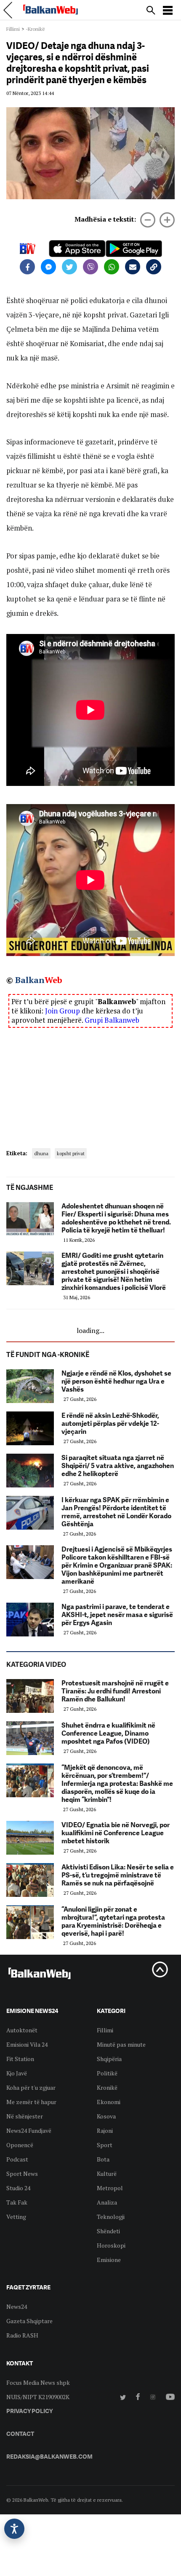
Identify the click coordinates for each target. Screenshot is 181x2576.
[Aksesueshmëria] (14, 2529)
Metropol (110, 2188)
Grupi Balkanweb (112, 1020)
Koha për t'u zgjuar (31, 2087)
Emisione (109, 2260)
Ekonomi (109, 2102)
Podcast (17, 2159)
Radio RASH (22, 2335)
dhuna (41, 1153)
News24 (17, 2306)
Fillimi (13, 29)
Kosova (106, 2116)
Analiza (107, 2202)
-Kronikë (35, 29)
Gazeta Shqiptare (29, 2321)
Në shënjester (25, 2116)
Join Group (63, 1011)
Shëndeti (108, 2231)
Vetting (16, 2217)
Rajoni (105, 2130)
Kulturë (107, 2174)
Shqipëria (109, 2059)
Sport (105, 2145)
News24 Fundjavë (29, 2130)
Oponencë (20, 2145)
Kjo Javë (17, 2073)
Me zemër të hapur (31, 2102)
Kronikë (107, 2087)
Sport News (22, 2174)
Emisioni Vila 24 (27, 2044)
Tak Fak (17, 2202)
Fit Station (20, 2059)
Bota (103, 2159)
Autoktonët (22, 2030)
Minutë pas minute (121, 2044)
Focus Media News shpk (38, 2382)
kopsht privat (71, 1153)
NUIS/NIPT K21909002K (38, 2397)
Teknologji (111, 2217)
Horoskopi (111, 2245)
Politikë (107, 2073)
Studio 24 (18, 2188)
